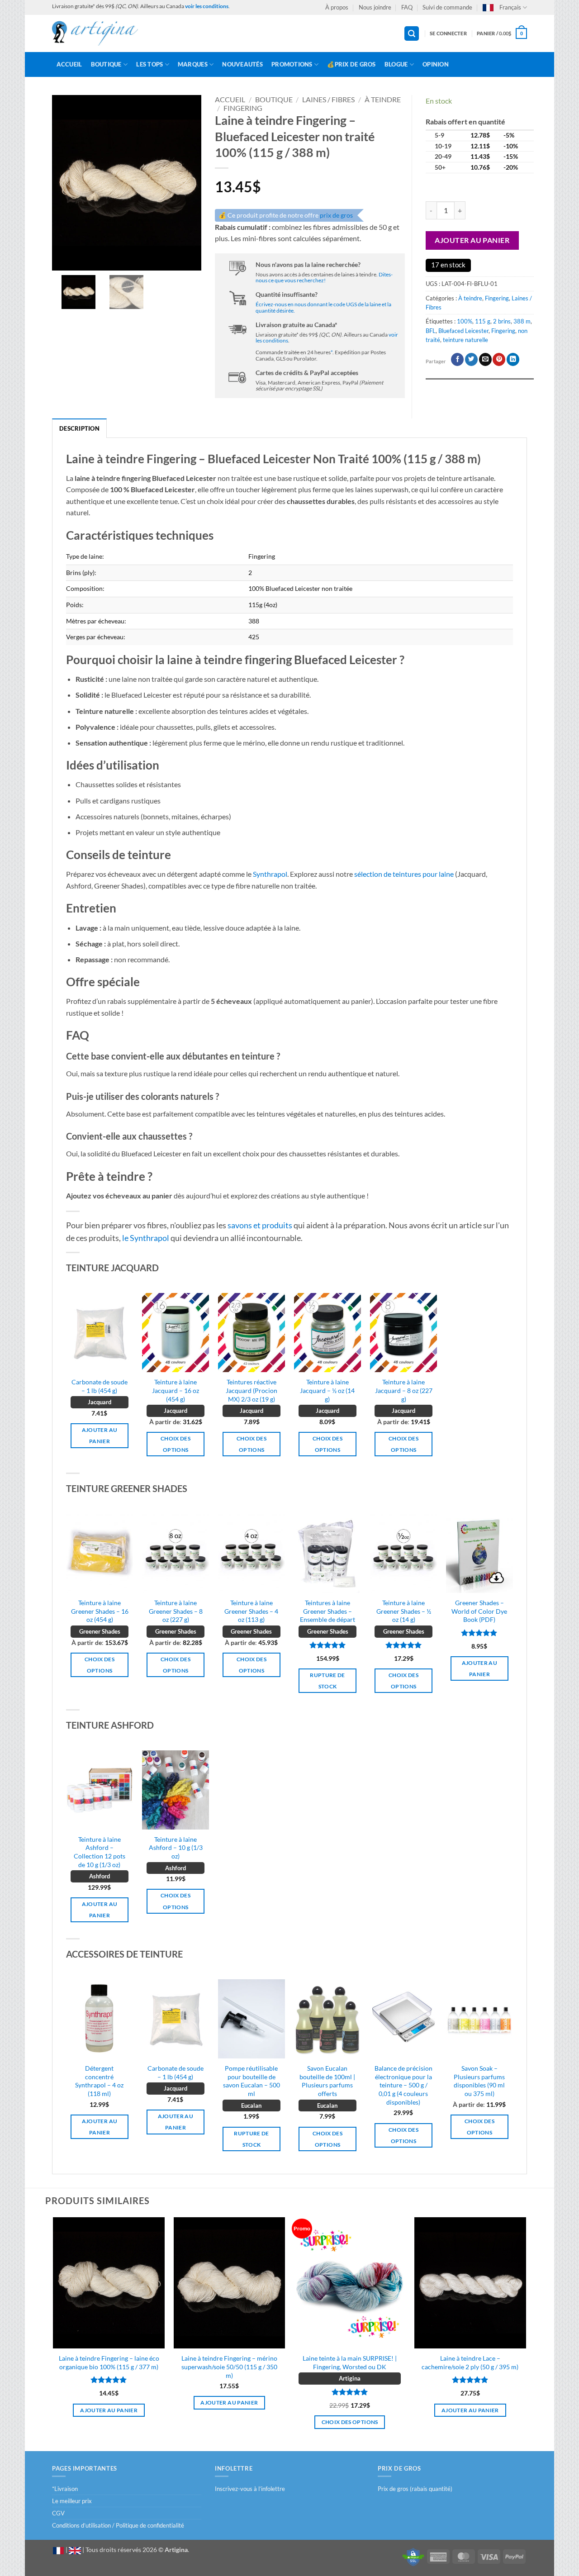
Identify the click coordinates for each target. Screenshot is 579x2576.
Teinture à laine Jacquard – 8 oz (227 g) (404, 1390)
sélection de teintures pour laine (404, 874)
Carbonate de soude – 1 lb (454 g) (100, 1386)
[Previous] (66, 2069)
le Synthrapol (146, 1238)
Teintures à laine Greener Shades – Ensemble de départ (327, 1611)
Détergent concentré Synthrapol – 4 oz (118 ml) (99, 2081)
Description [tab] (79, 428)
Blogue (396, 64)
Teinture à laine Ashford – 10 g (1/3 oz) (176, 1848)
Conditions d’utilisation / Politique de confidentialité (118, 2525)
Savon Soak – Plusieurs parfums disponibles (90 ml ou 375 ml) (479, 2081)
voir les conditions (207, 6)
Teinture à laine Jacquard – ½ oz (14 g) (327, 1390)
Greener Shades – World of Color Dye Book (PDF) (479, 1611)
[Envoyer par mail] (485, 359)
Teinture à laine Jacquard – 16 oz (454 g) (176, 1390)
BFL (431, 331)
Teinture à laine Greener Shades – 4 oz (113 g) (251, 1611)
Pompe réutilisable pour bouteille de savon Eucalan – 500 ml (252, 2081)
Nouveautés (242, 64)
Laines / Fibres (328, 99)
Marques (193, 64)
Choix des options (176, 1444)
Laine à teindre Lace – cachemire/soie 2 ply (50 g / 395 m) (470, 2362)
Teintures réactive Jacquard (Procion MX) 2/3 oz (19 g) (252, 1390)
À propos (337, 7)
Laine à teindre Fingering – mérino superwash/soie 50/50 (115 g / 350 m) (229, 2367)
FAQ (407, 7)
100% (465, 321)
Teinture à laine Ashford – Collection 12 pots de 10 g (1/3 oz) (100, 1852)
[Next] (513, 2069)
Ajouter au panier (472, 240)
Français (510, 7)
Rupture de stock (327, 1681)
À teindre (383, 99)
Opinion (436, 64)
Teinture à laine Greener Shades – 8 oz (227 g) (176, 1611)
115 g (483, 321)
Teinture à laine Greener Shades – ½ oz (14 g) (404, 1611)
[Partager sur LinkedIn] (513, 359)
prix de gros (336, 215)
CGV (58, 2513)
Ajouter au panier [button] (100, 1435)
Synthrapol (270, 874)
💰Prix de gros (351, 64)
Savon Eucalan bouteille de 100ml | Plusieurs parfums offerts (327, 2081)
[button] (412, 34)
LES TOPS (149, 64)
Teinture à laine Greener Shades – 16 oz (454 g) (100, 1611)
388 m (522, 321)
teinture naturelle (465, 340)
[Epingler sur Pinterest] (499, 359)
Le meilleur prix (72, 2501)
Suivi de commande (447, 7)
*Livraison (65, 2489)
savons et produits (260, 1225)
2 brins (502, 321)
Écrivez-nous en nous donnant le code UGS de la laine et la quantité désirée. (323, 307)
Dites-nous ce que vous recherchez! (324, 277)
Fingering (243, 108)
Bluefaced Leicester (463, 331)
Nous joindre (375, 7)
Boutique (106, 64)
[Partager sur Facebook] (457, 359)
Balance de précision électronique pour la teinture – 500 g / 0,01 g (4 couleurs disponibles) (403, 2085)
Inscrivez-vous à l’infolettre (250, 2489)
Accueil (69, 64)
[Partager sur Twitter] (471, 359)
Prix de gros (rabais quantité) (415, 2489)
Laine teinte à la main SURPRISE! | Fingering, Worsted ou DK (350, 2362)
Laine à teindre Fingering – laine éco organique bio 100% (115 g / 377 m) (109, 2362)
